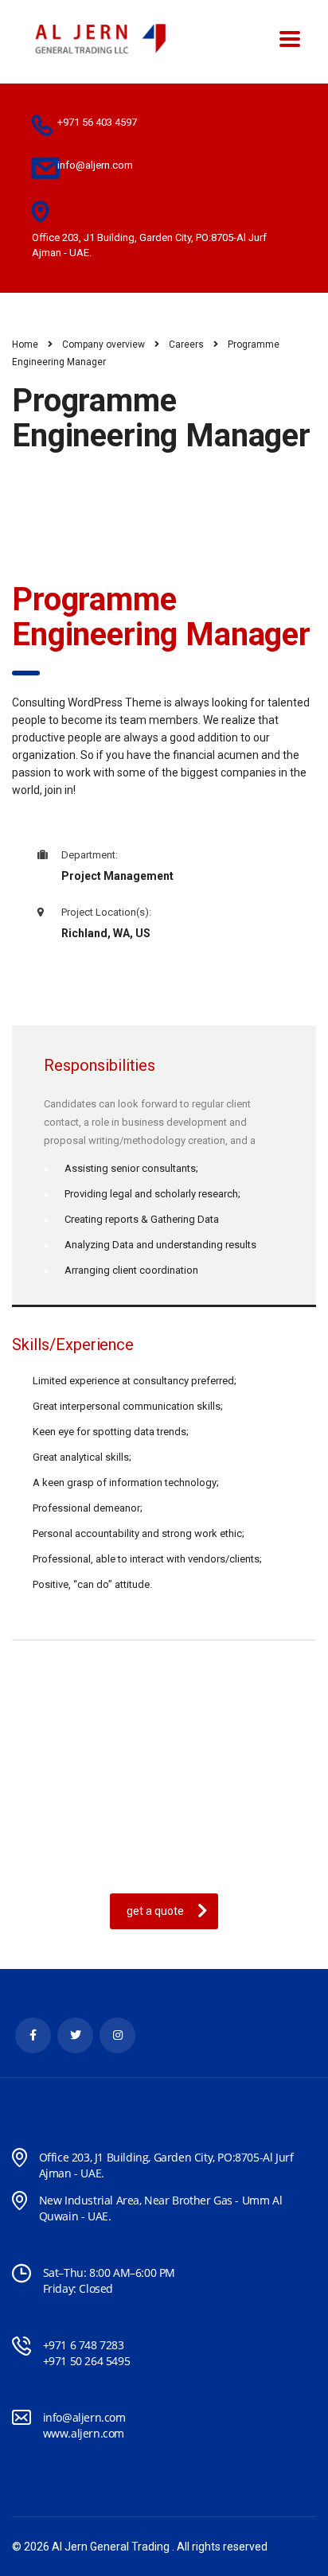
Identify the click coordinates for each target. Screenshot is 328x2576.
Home (25, 344)
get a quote (155, 1911)
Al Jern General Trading (111, 2547)
